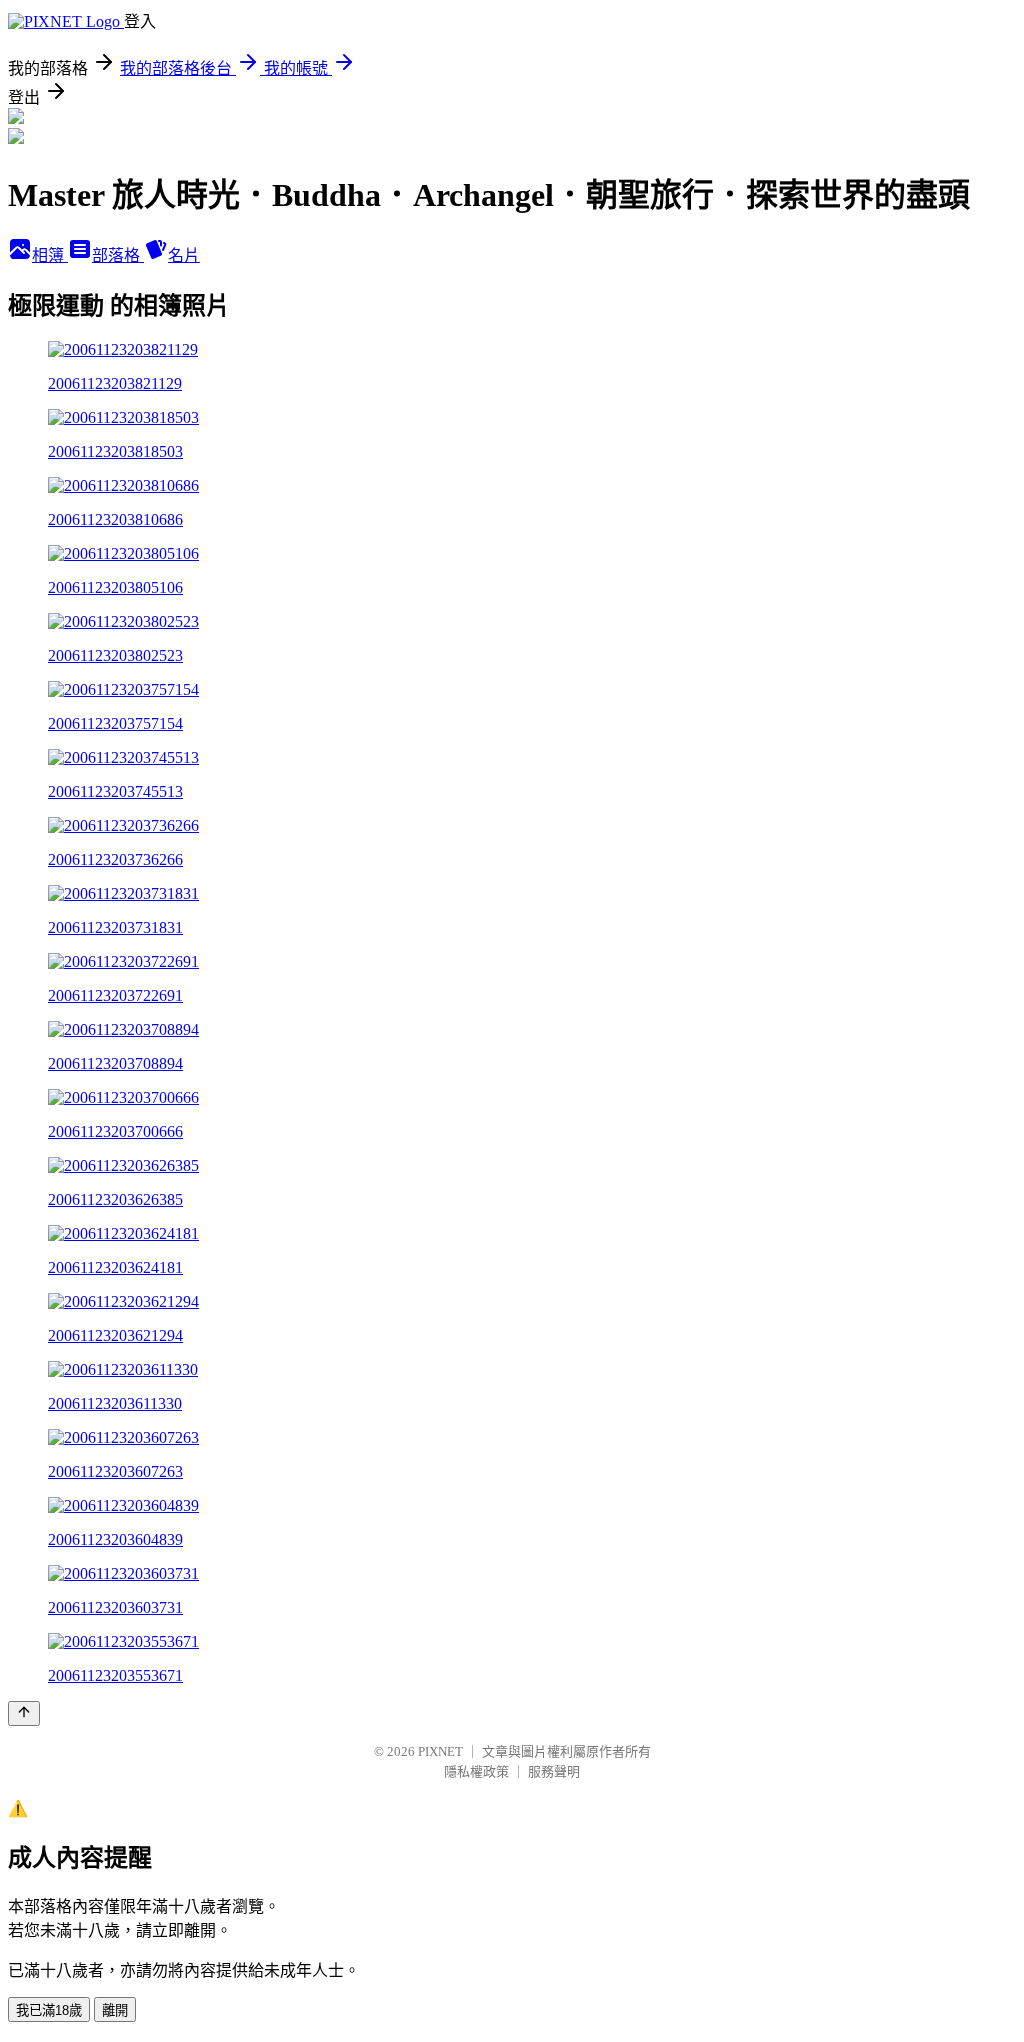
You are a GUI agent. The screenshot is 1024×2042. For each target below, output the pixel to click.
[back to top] (24, 1713)
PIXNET (440, 1751)
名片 (184, 255)
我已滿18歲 (49, 2010)
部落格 (118, 255)
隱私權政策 (476, 1771)
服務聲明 (554, 1771)
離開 (115, 2010)
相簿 (50, 255)
